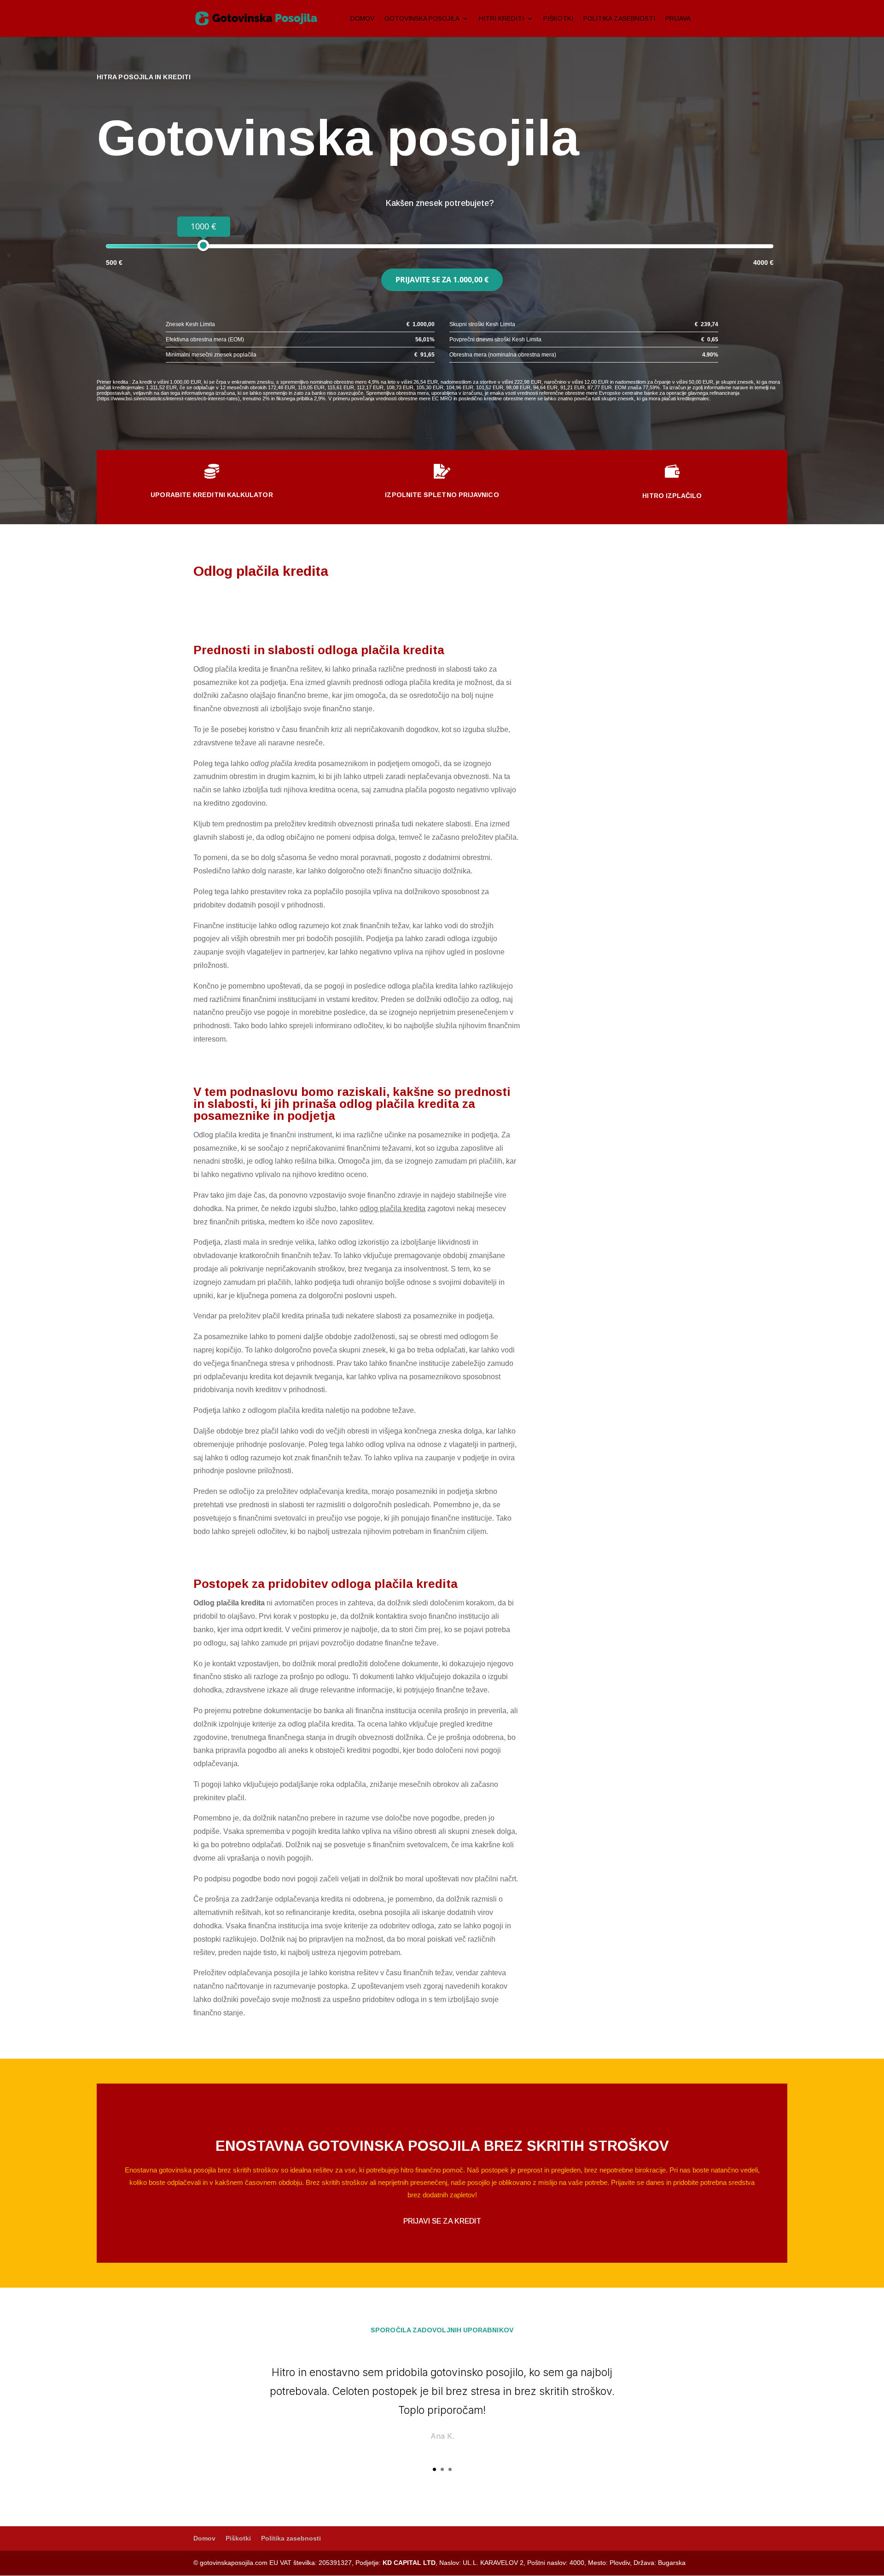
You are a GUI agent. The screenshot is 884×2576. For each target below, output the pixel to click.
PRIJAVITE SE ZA (442, 280)
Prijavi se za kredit (442, 2221)
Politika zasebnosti (619, 19)
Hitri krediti (501, 19)
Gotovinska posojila (422, 19)
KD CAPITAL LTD (409, 2563)
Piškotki (558, 19)
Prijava (678, 19)
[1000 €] (203, 245)
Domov (362, 19)
